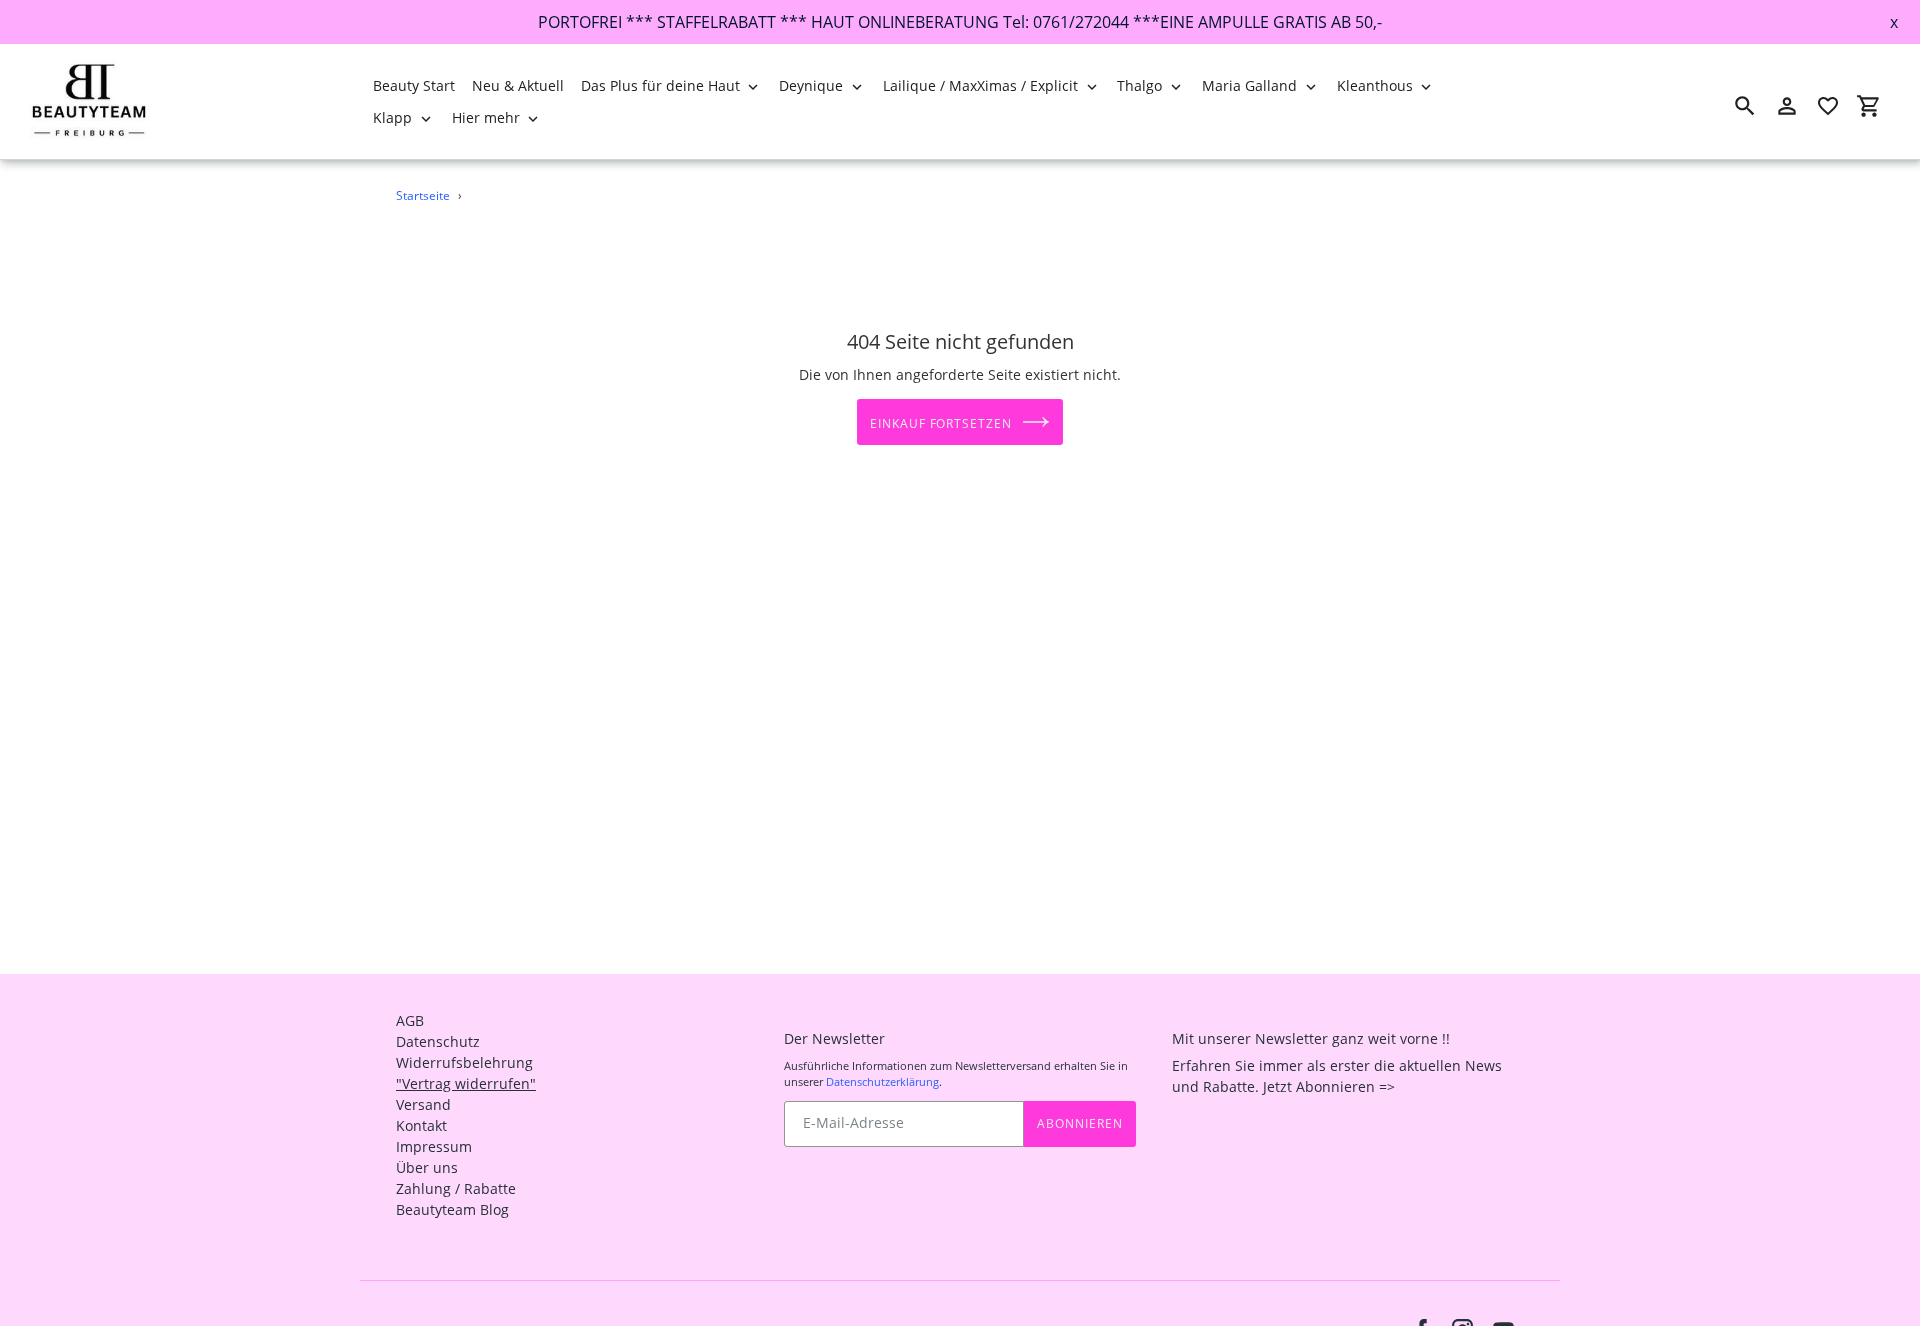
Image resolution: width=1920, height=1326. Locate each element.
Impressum (434, 1146)
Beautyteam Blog (452, 1209)
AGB (410, 1020)
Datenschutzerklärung (882, 1081)
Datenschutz (438, 1041)
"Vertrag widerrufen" (466, 1083)
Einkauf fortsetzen (941, 423)
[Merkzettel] (1828, 106)
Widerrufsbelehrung (464, 1062)
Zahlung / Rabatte (456, 1188)
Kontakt (421, 1125)
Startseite (423, 195)
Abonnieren (1080, 1123)
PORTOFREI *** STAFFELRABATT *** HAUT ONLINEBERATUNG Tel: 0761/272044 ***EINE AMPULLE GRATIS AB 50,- (960, 22)
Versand (423, 1104)
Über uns (427, 1167)
